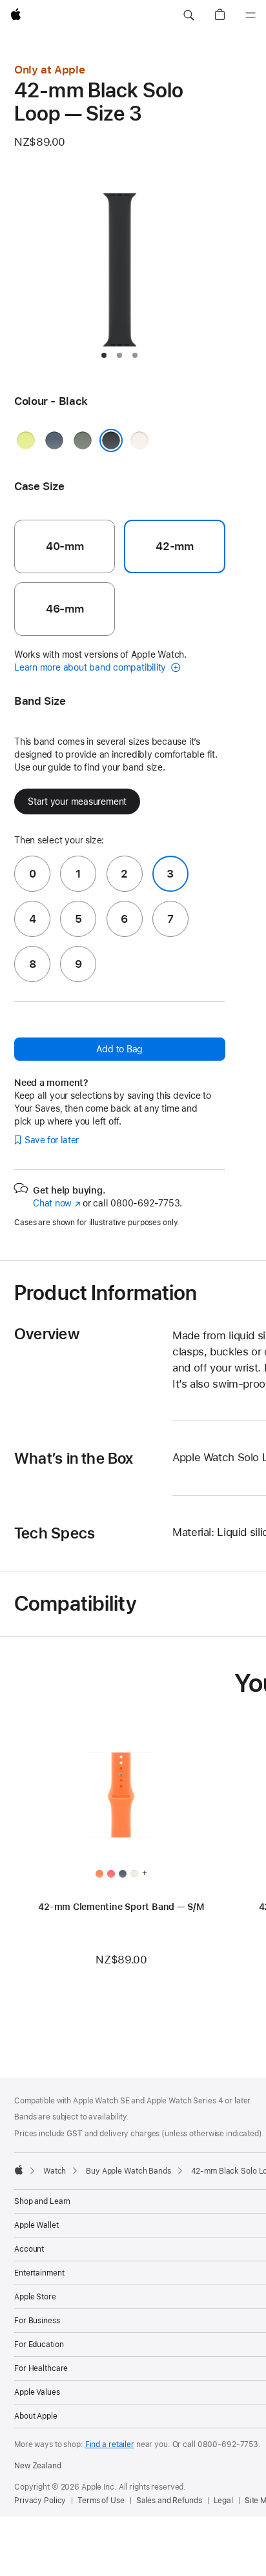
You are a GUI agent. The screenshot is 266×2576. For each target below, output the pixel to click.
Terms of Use (101, 2501)
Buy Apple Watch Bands (128, 2171)
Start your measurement (77, 801)
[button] (189, 15)
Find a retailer (110, 2444)
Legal (223, 2501)
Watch (55, 2171)
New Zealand (38, 2466)
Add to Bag (119, 1049)
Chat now (56, 1203)
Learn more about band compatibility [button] (91, 667)
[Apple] (19, 2170)
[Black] (111, 440)
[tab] (104, 355)
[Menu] (251, 15)
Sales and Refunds (169, 2501)
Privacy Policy (40, 2501)
